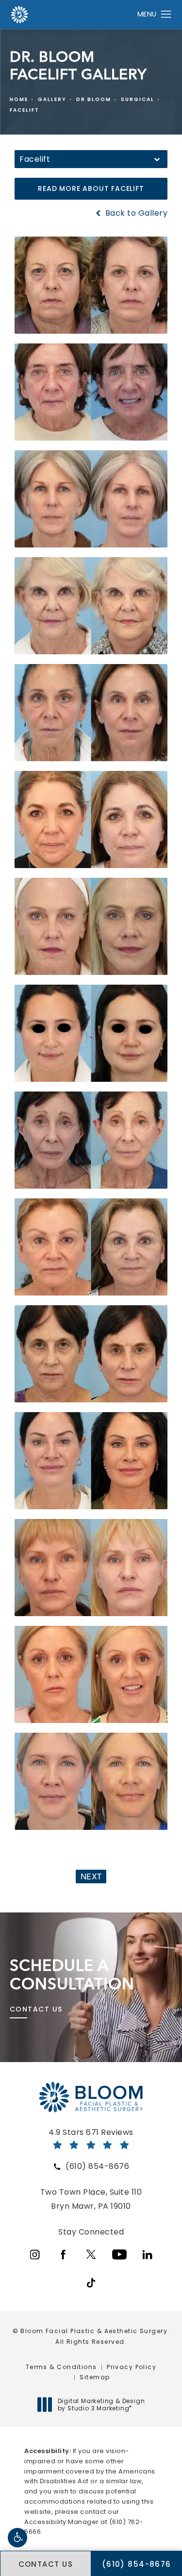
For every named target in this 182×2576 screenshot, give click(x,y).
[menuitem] (35, 2254)
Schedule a (72, 1975)
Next (91, 1877)
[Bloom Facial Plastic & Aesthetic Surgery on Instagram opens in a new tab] (35, 2254)
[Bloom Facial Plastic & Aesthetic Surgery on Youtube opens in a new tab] (119, 2254)
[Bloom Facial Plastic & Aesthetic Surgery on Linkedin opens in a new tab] (148, 2254)
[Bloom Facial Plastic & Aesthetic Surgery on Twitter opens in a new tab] (91, 2254)
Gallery (52, 99)
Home (19, 99)
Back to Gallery (135, 213)
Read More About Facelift (91, 188)
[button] (17, 2538)
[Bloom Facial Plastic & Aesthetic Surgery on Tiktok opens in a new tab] (91, 2283)
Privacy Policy (132, 2367)
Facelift (25, 110)
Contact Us (36, 2009)
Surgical (138, 99)
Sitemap (95, 2377)
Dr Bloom (94, 99)
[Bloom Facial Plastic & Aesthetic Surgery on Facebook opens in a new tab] (63, 2254)
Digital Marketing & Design (101, 2405)
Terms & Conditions (61, 2367)
